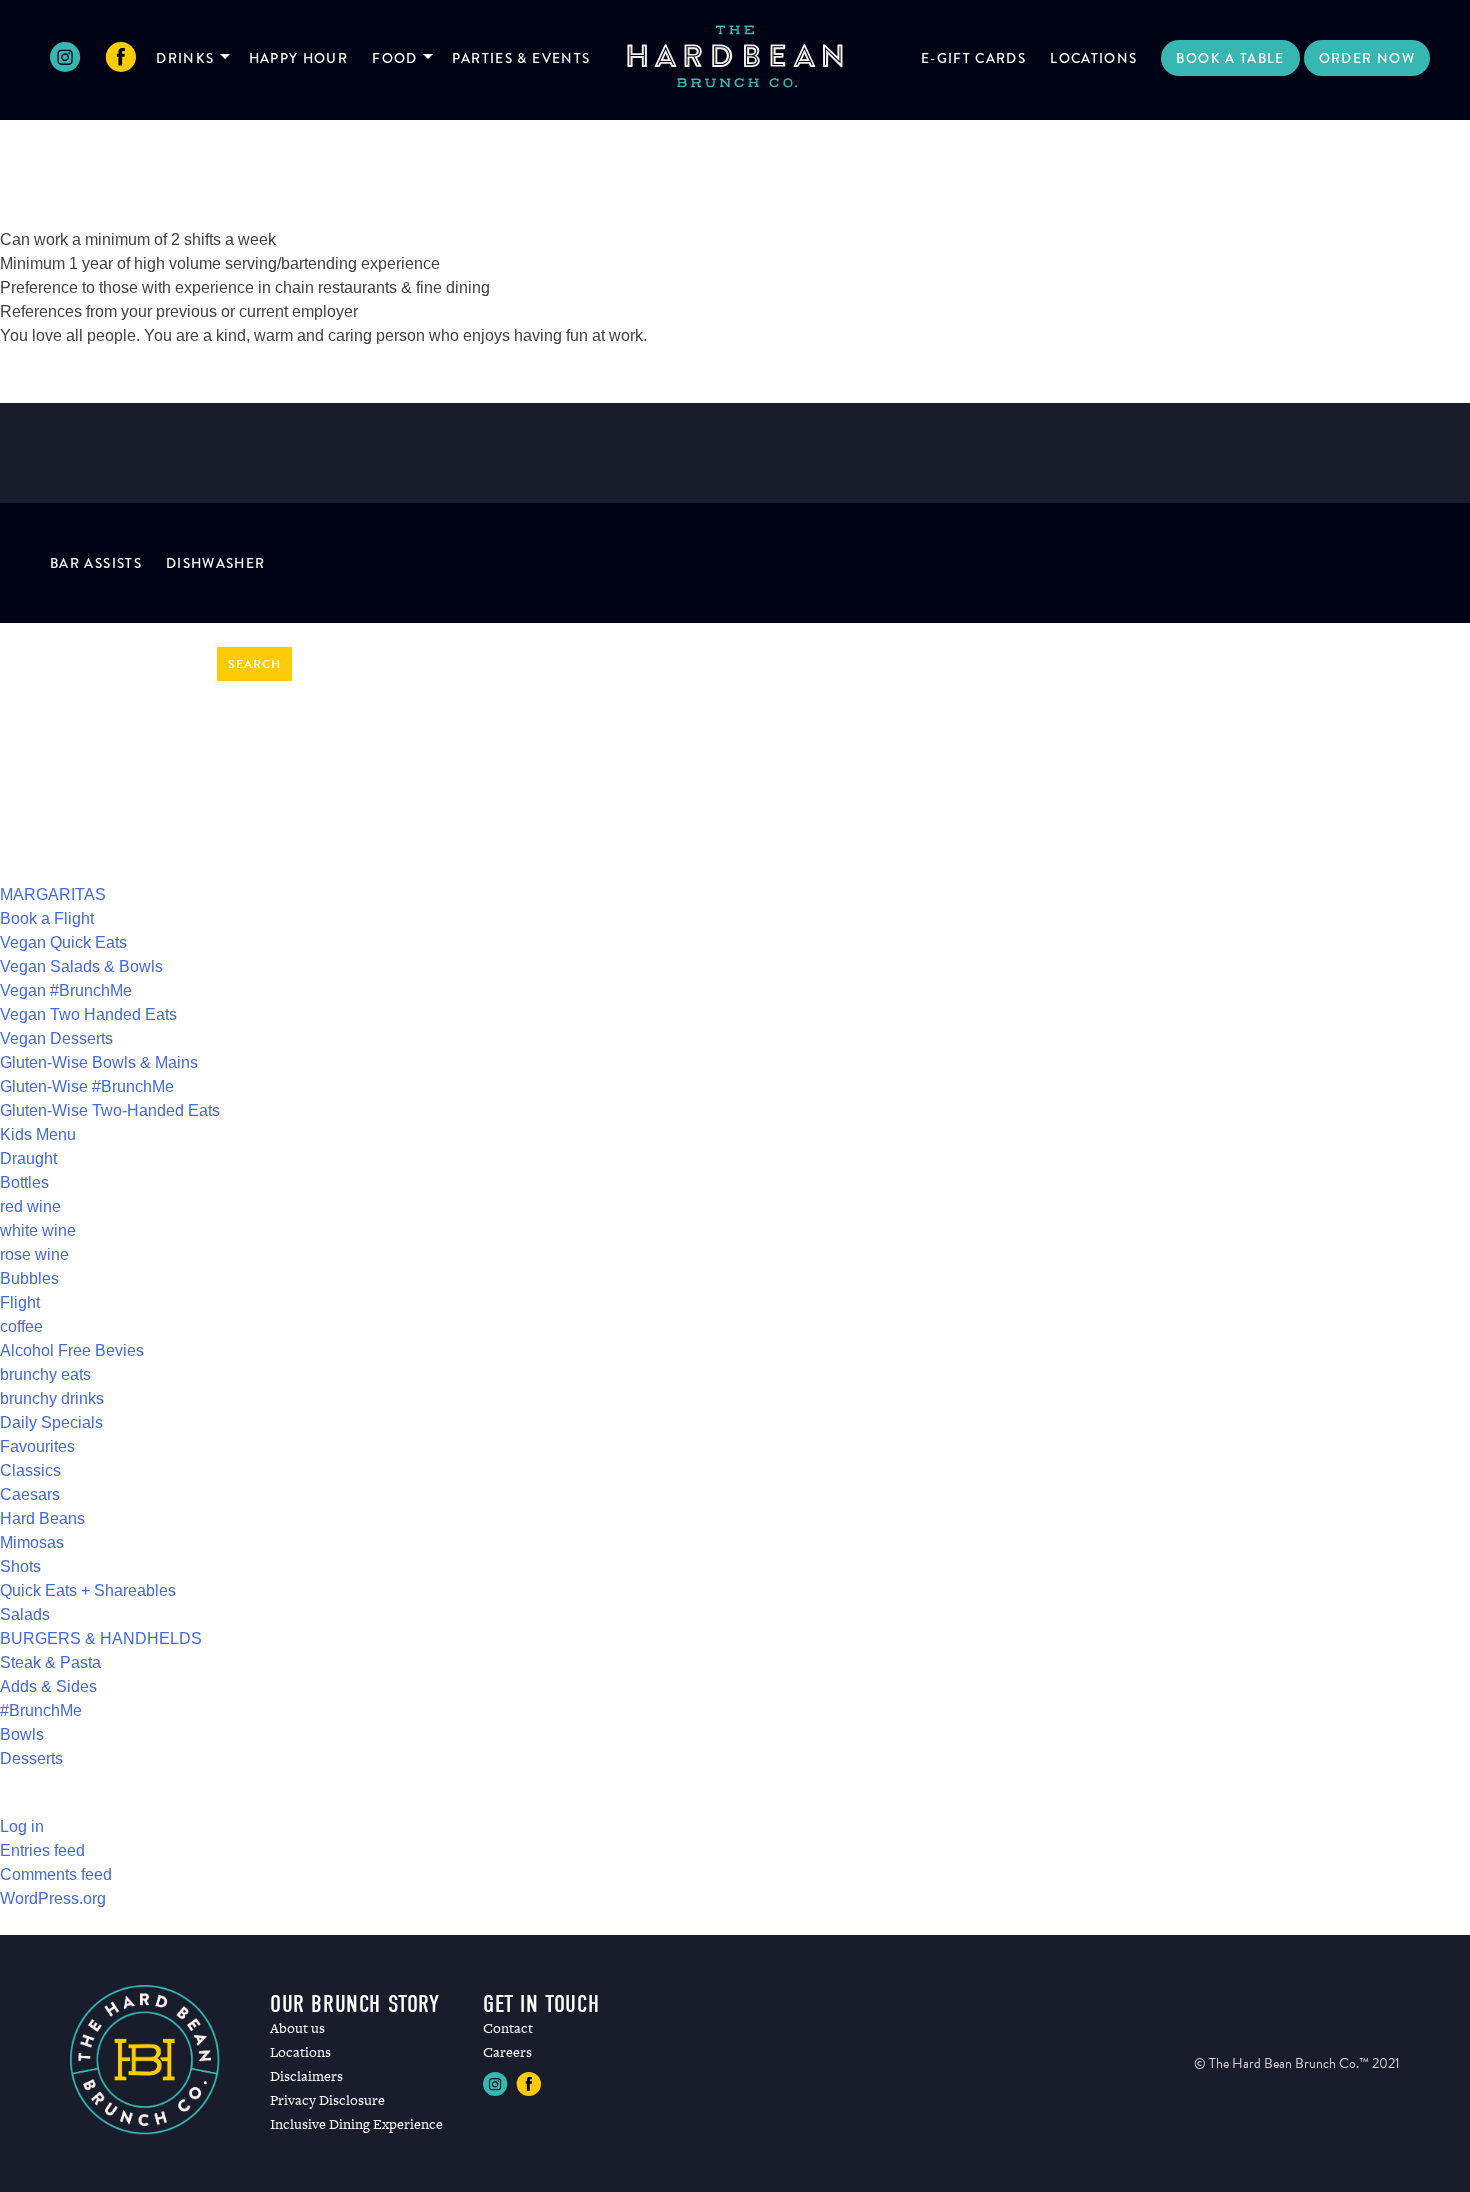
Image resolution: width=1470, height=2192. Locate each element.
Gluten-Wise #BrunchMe (87, 1086)
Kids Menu (38, 1134)
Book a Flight (47, 918)
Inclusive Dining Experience (356, 2124)
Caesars (30, 1494)
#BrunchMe (41, 1710)
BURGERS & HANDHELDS (101, 1638)
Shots (20, 1566)
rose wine (34, 1254)
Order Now (1367, 58)
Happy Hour (299, 58)
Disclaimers (306, 2076)
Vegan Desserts (56, 1038)
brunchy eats (45, 1374)
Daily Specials (51, 1422)
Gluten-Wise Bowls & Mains (99, 1062)
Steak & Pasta (50, 1662)
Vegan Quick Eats (63, 942)
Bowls (22, 1734)
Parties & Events (521, 58)
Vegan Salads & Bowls (81, 966)
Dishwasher (216, 563)
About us (297, 2028)
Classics (30, 1470)
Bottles (24, 1182)
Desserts (31, 1758)
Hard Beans (42, 1518)
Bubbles (29, 1278)
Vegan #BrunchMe (66, 990)
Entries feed (42, 1850)
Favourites (37, 1446)
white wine (38, 1230)
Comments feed (56, 1874)
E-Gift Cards (973, 58)
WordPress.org (53, 1898)
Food (394, 58)
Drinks (185, 58)
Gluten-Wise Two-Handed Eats (110, 1110)
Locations (1093, 58)
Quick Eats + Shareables (88, 1590)
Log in (22, 1826)
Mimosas (32, 1542)
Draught (28, 1158)
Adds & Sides (48, 1686)
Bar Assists (96, 563)
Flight (20, 1302)
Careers (507, 2052)
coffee (21, 1326)
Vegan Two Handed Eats (88, 1014)
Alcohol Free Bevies (72, 1350)
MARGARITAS (53, 894)
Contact (508, 2028)
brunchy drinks (52, 1398)
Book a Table (1230, 58)
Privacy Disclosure (327, 2100)
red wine (30, 1206)
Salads (25, 1614)
